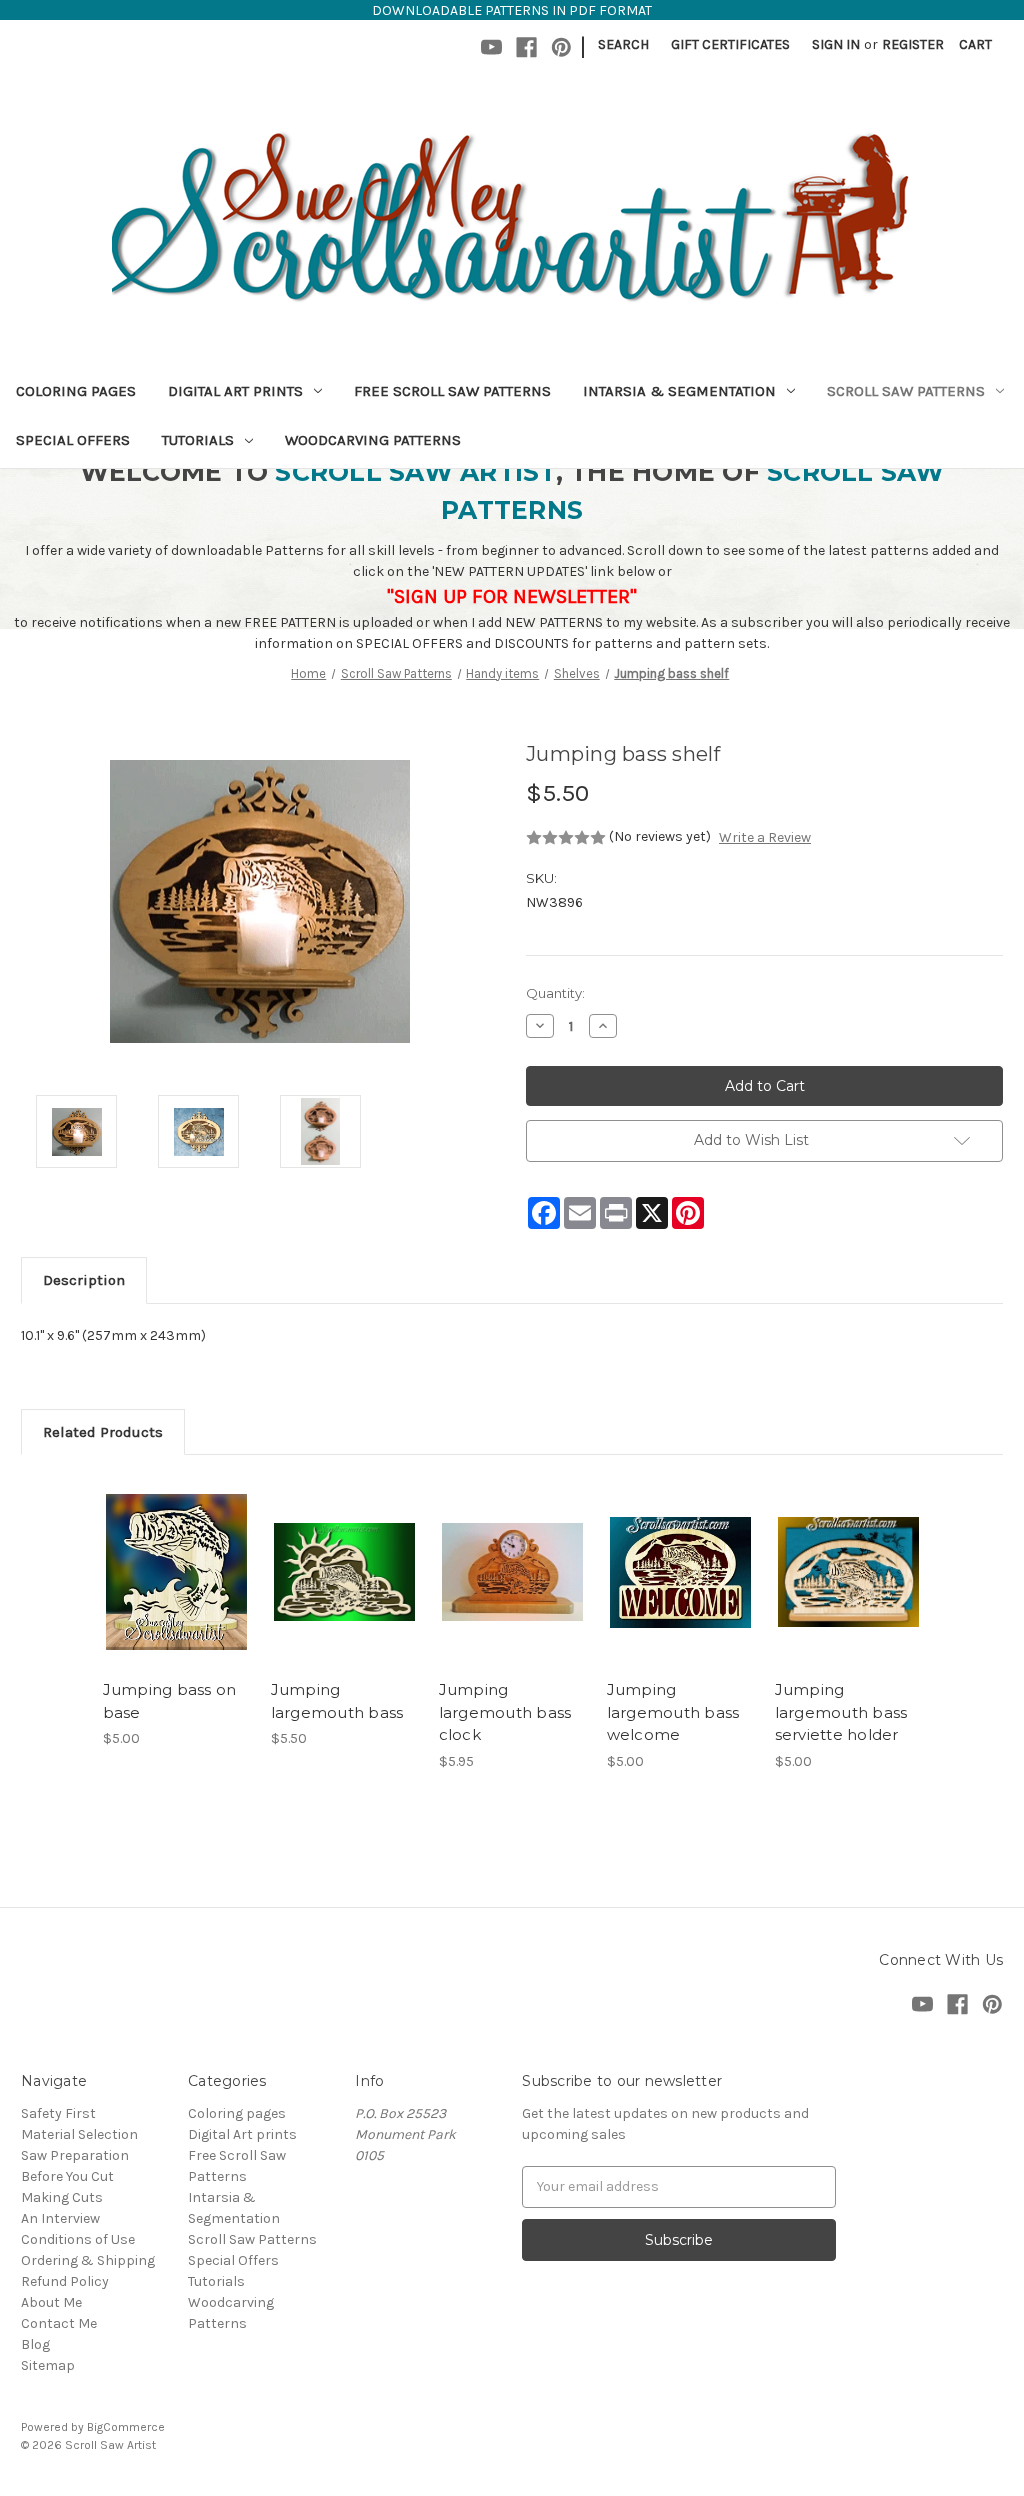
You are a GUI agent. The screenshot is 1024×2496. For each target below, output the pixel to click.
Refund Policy (65, 2281)
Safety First (58, 2113)
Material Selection (79, 2134)
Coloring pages (76, 391)
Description (84, 1280)
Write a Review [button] (765, 837)
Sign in (836, 44)
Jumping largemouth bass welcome (673, 1712)
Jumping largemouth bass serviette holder (841, 1712)
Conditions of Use (78, 2239)
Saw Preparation (75, 2155)
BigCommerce (126, 2427)
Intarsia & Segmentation (679, 391)
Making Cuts (62, 2197)
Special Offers (73, 440)
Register (913, 44)
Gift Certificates (730, 44)
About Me (51, 2302)
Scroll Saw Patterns (906, 391)
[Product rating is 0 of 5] (566, 838)
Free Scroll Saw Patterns (452, 391)
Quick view (175, 1555)
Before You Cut (67, 2176)
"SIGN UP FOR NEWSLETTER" (512, 596)
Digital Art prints (235, 391)
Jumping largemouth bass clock (505, 1712)
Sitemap (48, 2365)
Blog (35, 2344)
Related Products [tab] (103, 1432)
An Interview (60, 2218)
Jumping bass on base (170, 1701)
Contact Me (59, 2323)
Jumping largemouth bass (337, 1701)
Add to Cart (176, 1590)
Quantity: (555, 993)
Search (623, 44)
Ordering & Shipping (88, 2260)
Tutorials (198, 440)
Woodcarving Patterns (373, 440)
